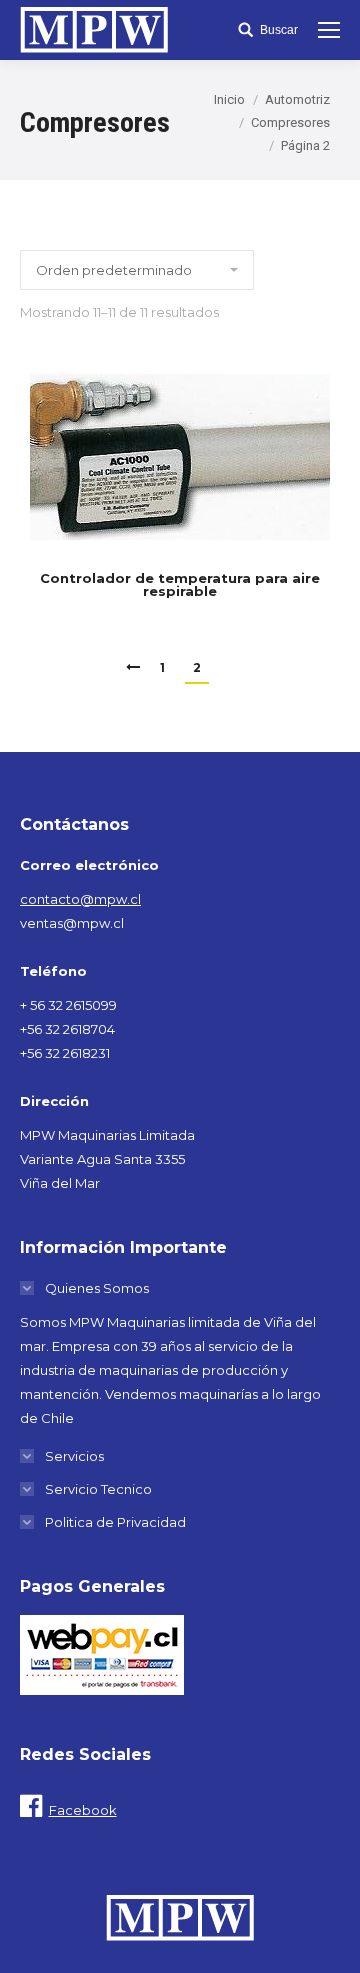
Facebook (83, 1810)
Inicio (229, 99)
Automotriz (297, 99)
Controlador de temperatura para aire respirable (180, 585)
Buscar (279, 30)
